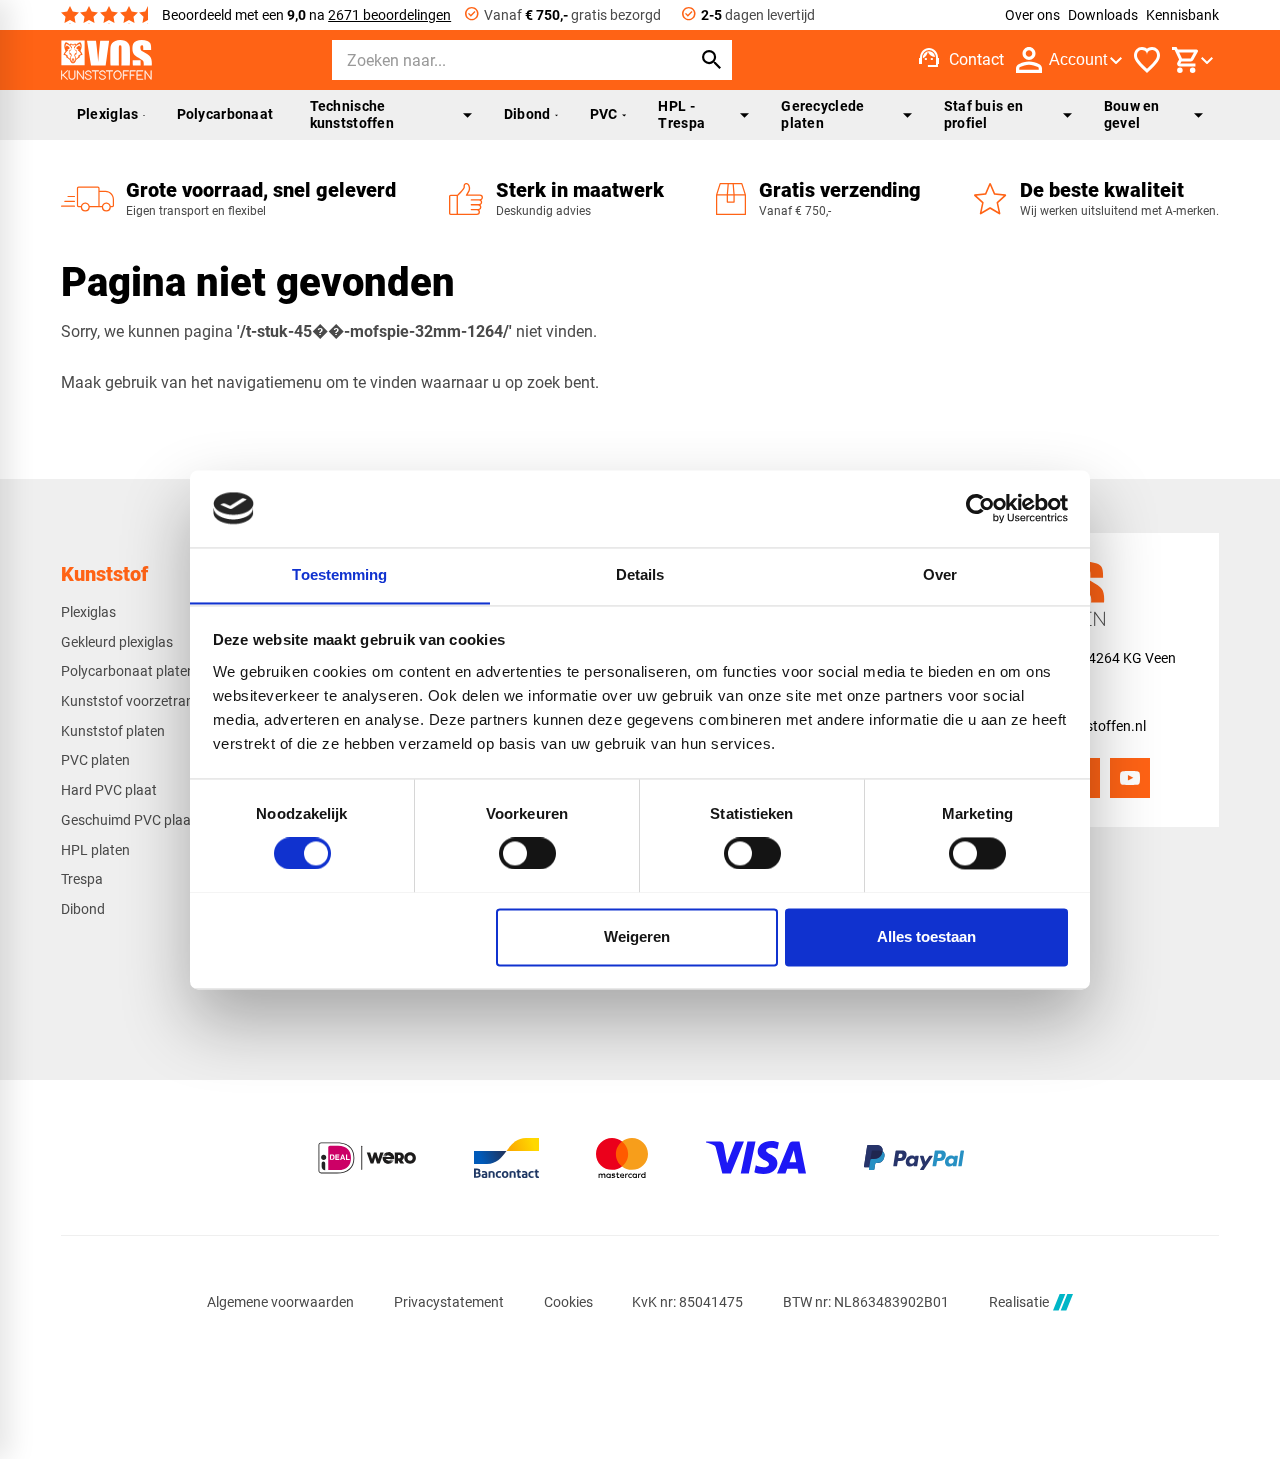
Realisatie (1019, 1302)
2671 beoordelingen (389, 15)
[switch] (527, 853)
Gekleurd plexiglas (117, 642)
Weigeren (637, 936)
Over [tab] (940, 574)
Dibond (527, 114)
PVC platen (95, 760)
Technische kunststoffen (352, 114)
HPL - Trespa (681, 114)
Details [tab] (640, 574)
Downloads (1103, 15)
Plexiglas (108, 114)
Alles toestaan (926, 936)
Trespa (82, 879)
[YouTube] (1130, 778)
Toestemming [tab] (339, 574)
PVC (604, 114)
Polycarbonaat (225, 114)
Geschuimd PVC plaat (128, 820)
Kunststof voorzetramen (137, 701)
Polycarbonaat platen (128, 671)
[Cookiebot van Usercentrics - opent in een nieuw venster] (980, 508)
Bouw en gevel (1132, 114)
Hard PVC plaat (109, 790)
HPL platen (95, 850)
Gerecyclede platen (822, 114)
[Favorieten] (1147, 60)
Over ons (1032, 15)
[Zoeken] (712, 60)
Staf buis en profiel (983, 114)
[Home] (106, 60)
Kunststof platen (113, 731)
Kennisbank (1182, 15)
